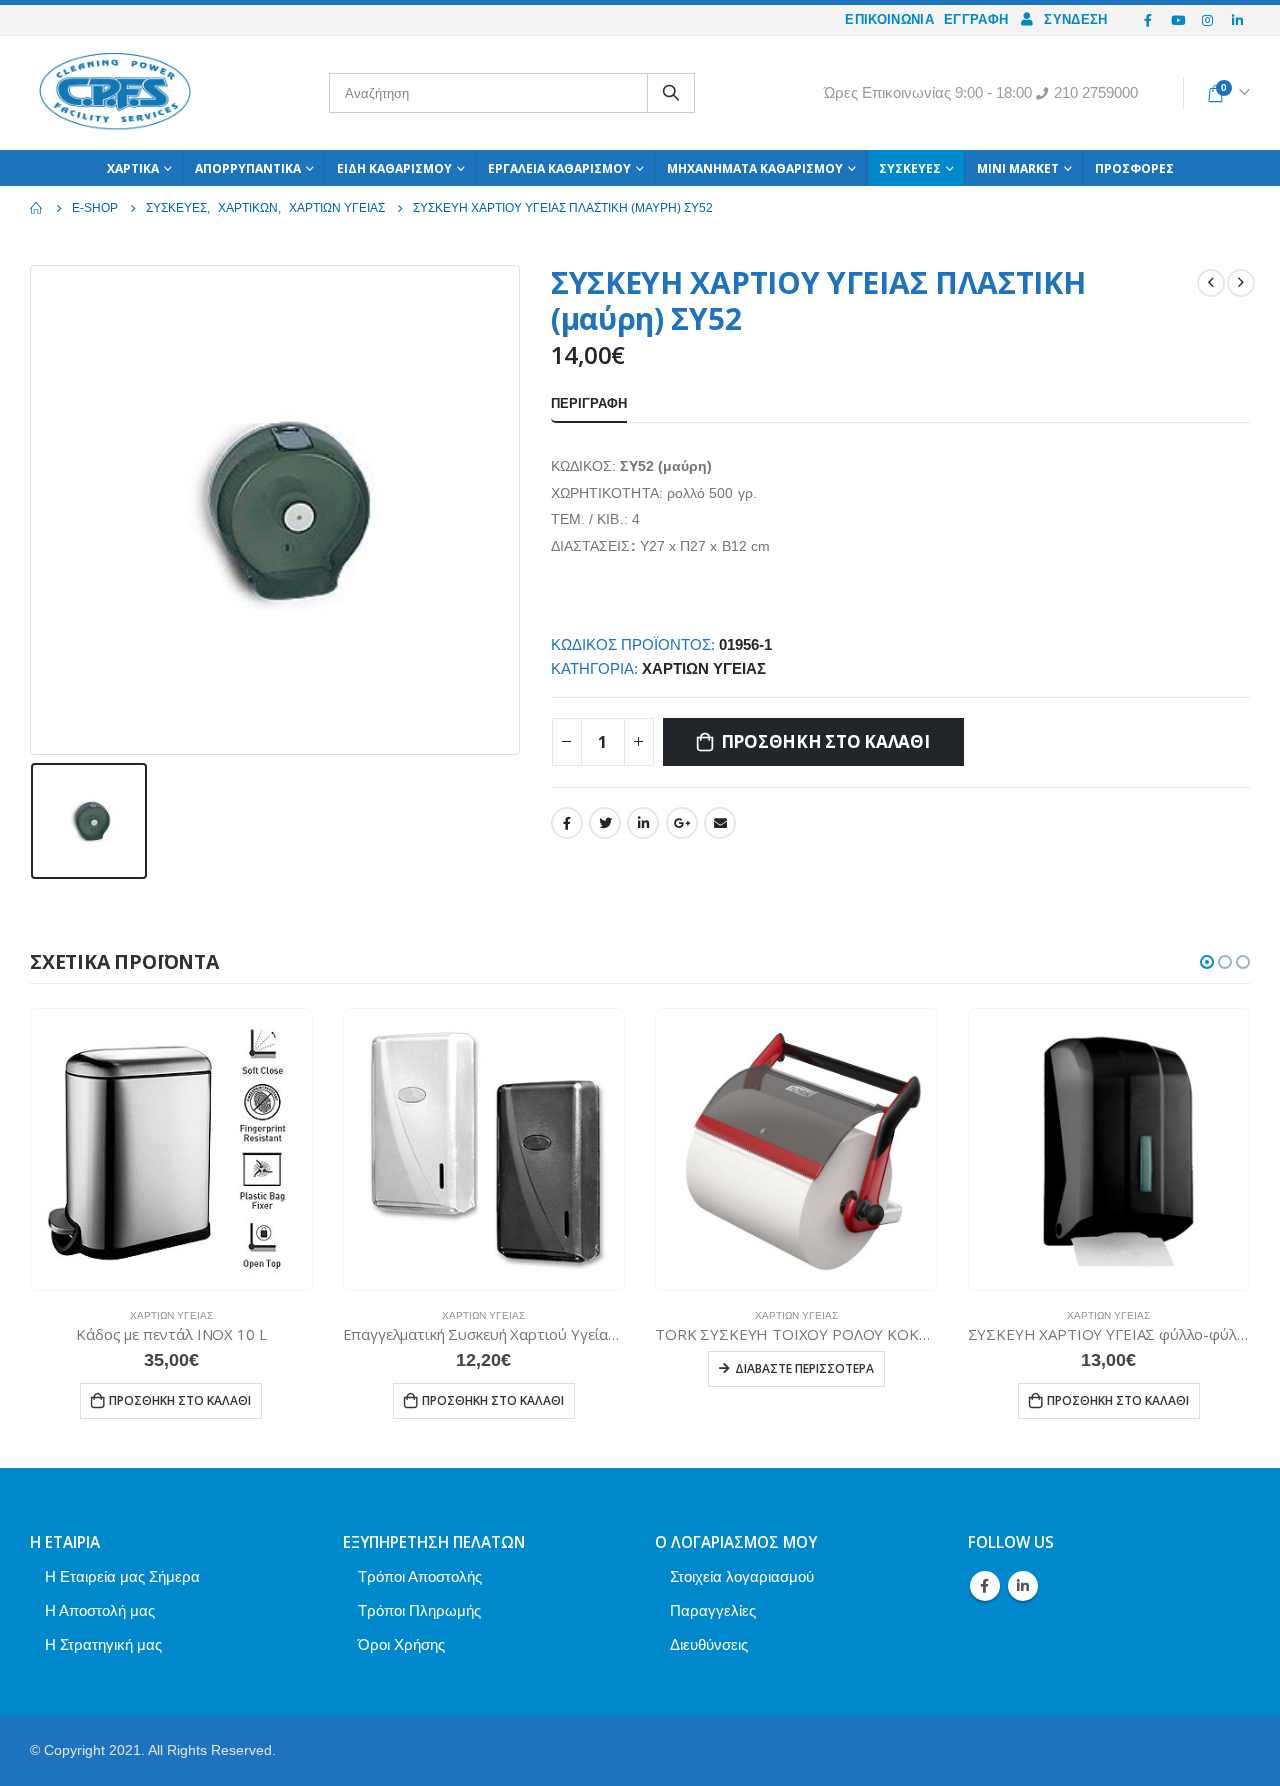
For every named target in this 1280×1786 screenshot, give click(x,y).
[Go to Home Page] (37, 208)
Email (720, 823)
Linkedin (1023, 1586)
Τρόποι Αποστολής (420, 1576)
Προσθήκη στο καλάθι (825, 741)
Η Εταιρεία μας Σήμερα (122, 1576)
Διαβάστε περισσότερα (804, 1368)
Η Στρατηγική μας (103, 1644)
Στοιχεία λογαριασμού (742, 1576)
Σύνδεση (1075, 19)
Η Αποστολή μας (100, 1610)
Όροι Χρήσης (401, 1644)
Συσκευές (910, 168)
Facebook (567, 823)
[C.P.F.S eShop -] (115, 93)
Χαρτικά (133, 168)
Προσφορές (1134, 168)
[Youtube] (1178, 20)
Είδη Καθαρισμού (394, 168)
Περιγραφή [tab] (589, 403)
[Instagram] (1208, 20)
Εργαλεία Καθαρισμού (559, 168)
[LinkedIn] (1237, 20)
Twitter (605, 823)
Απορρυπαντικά (248, 168)
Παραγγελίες (713, 1610)
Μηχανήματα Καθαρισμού (755, 168)
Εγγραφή (976, 19)
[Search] (671, 93)
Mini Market (1018, 168)
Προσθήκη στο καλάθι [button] (180, 1400)
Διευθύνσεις (709, 1644)
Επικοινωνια (889, 19)
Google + (682, 823)
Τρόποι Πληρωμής (419, 1610)
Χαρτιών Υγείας (704, 669)
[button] (1207, 962)
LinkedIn (643, 823)
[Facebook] (1149, 20)
